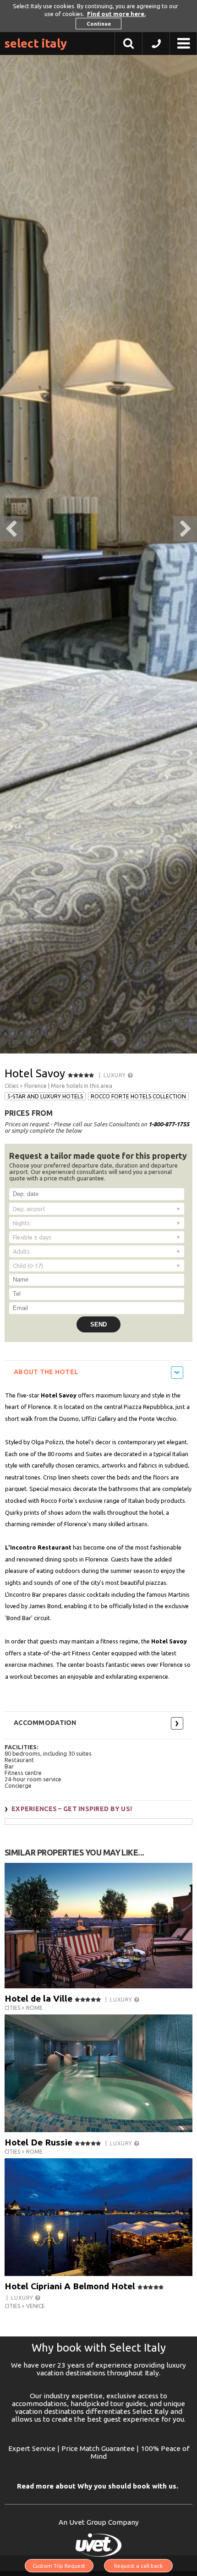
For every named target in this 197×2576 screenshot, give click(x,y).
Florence (36, 1086)
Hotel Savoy (35, 1073)
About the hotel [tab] (46, 1372)
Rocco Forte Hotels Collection (138, 1096)
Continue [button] (99, 24)
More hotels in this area (82, 1086)
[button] (156, 46)
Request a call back (138, 2566)
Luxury (115, 1075)
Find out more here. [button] (116, 14)
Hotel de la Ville (38, 1998)
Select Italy (36, 43)
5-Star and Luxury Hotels (45, 1096)
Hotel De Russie (38, 2142)
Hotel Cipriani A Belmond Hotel (70, 2286)
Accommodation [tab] (45, 1723)
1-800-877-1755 (169, 1124)
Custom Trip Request (59, 2566)
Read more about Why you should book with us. (98, 2486)
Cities (11, 1086)
